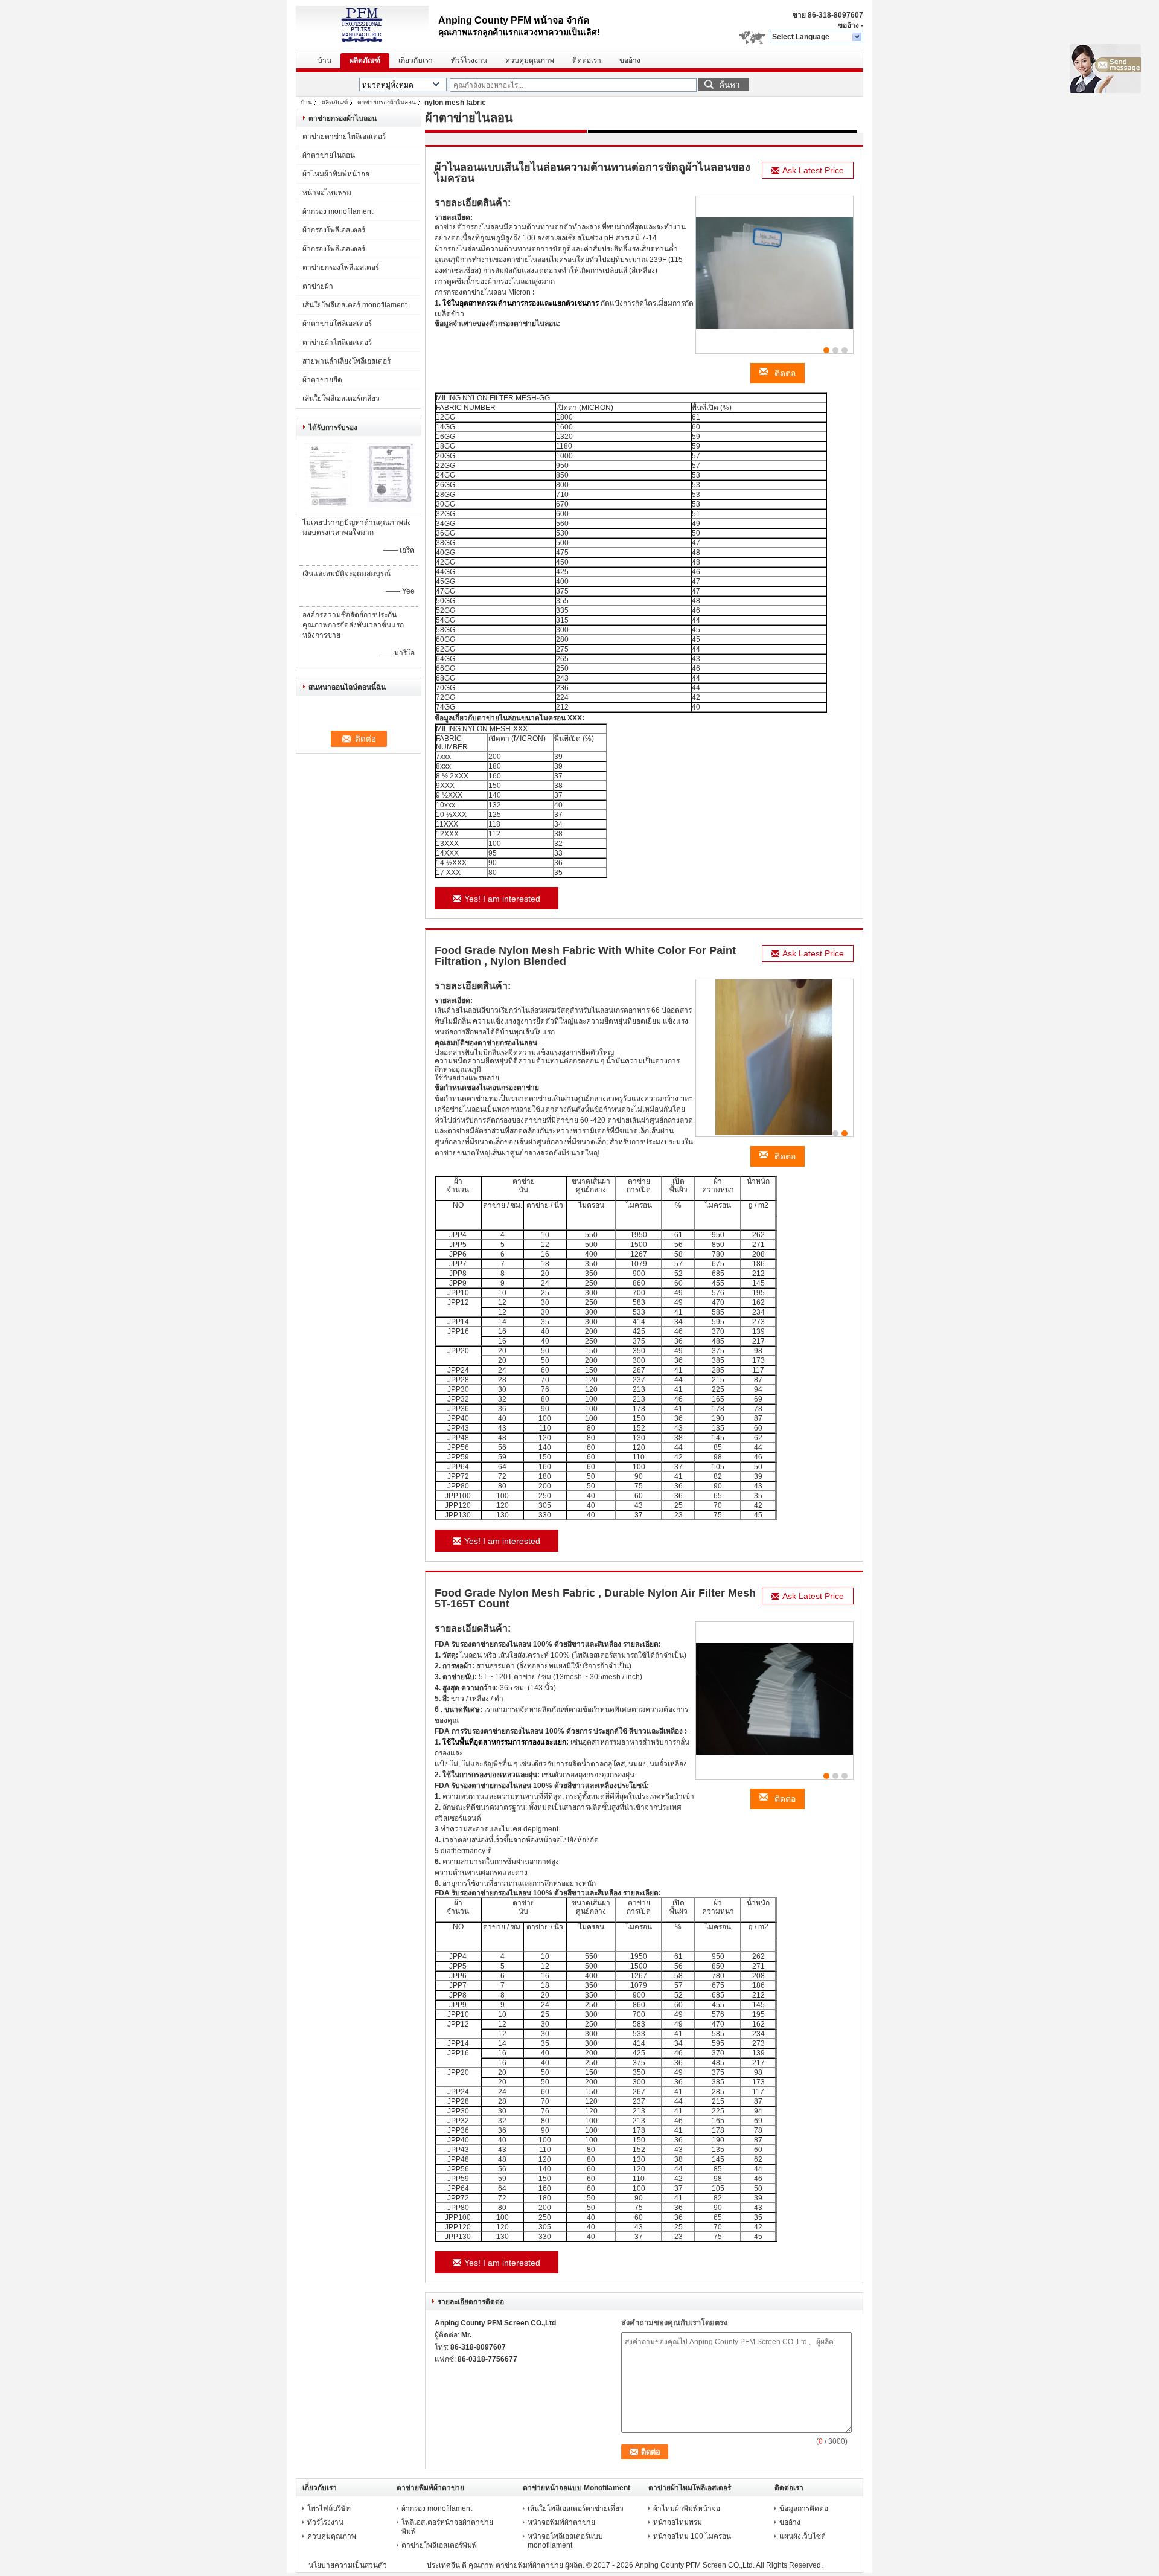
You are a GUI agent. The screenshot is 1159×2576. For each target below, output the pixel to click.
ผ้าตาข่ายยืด (322, 380)
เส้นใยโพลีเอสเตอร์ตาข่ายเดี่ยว (576, 2508)
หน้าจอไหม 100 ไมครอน (692, 2536)
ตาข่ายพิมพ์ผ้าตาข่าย (430, 2488)
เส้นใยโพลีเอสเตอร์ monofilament (355, 305)
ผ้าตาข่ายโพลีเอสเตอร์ (337, 324)
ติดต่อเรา (587, 60)
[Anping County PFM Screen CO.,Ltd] (857, 37)
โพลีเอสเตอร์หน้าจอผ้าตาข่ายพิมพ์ (447, 2527)
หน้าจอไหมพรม (327, 193)
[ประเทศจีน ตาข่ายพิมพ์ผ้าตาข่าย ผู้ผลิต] (362, 24)
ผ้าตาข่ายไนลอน (329, 155)
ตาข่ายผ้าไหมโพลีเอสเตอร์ (690, 2488)
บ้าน (324, 60)
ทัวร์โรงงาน (469, 60)
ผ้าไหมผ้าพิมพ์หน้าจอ (336, 174)
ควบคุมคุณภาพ (530, 60)
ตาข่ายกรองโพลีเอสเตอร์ (341, 268)
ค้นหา (729, 85)
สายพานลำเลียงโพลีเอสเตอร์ (346, 361)
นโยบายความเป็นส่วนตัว (348, 2565)
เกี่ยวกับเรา (416, 60)
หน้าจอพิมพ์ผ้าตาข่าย (561, 2522)
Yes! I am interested (502, 899)
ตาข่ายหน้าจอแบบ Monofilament (576, 2488)
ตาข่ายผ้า (318, 286)
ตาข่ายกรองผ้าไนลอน (387, 102)
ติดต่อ (785, 373)
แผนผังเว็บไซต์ (803, 2536)
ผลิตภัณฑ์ (365, 60)
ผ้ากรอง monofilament (338, 211)
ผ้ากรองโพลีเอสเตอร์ (334, 230)
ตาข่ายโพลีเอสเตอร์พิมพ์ (439, 2545)
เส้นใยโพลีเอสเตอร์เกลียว (341, 399)
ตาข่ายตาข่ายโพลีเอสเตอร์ (344, 136)
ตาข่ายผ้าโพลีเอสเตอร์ (337, 342)
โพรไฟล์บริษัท (329, 2508)
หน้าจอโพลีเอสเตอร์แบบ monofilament (565, 2541)
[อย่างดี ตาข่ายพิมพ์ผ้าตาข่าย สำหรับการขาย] (327, 505)
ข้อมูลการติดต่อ (804, 2508)
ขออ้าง (848, 25)
